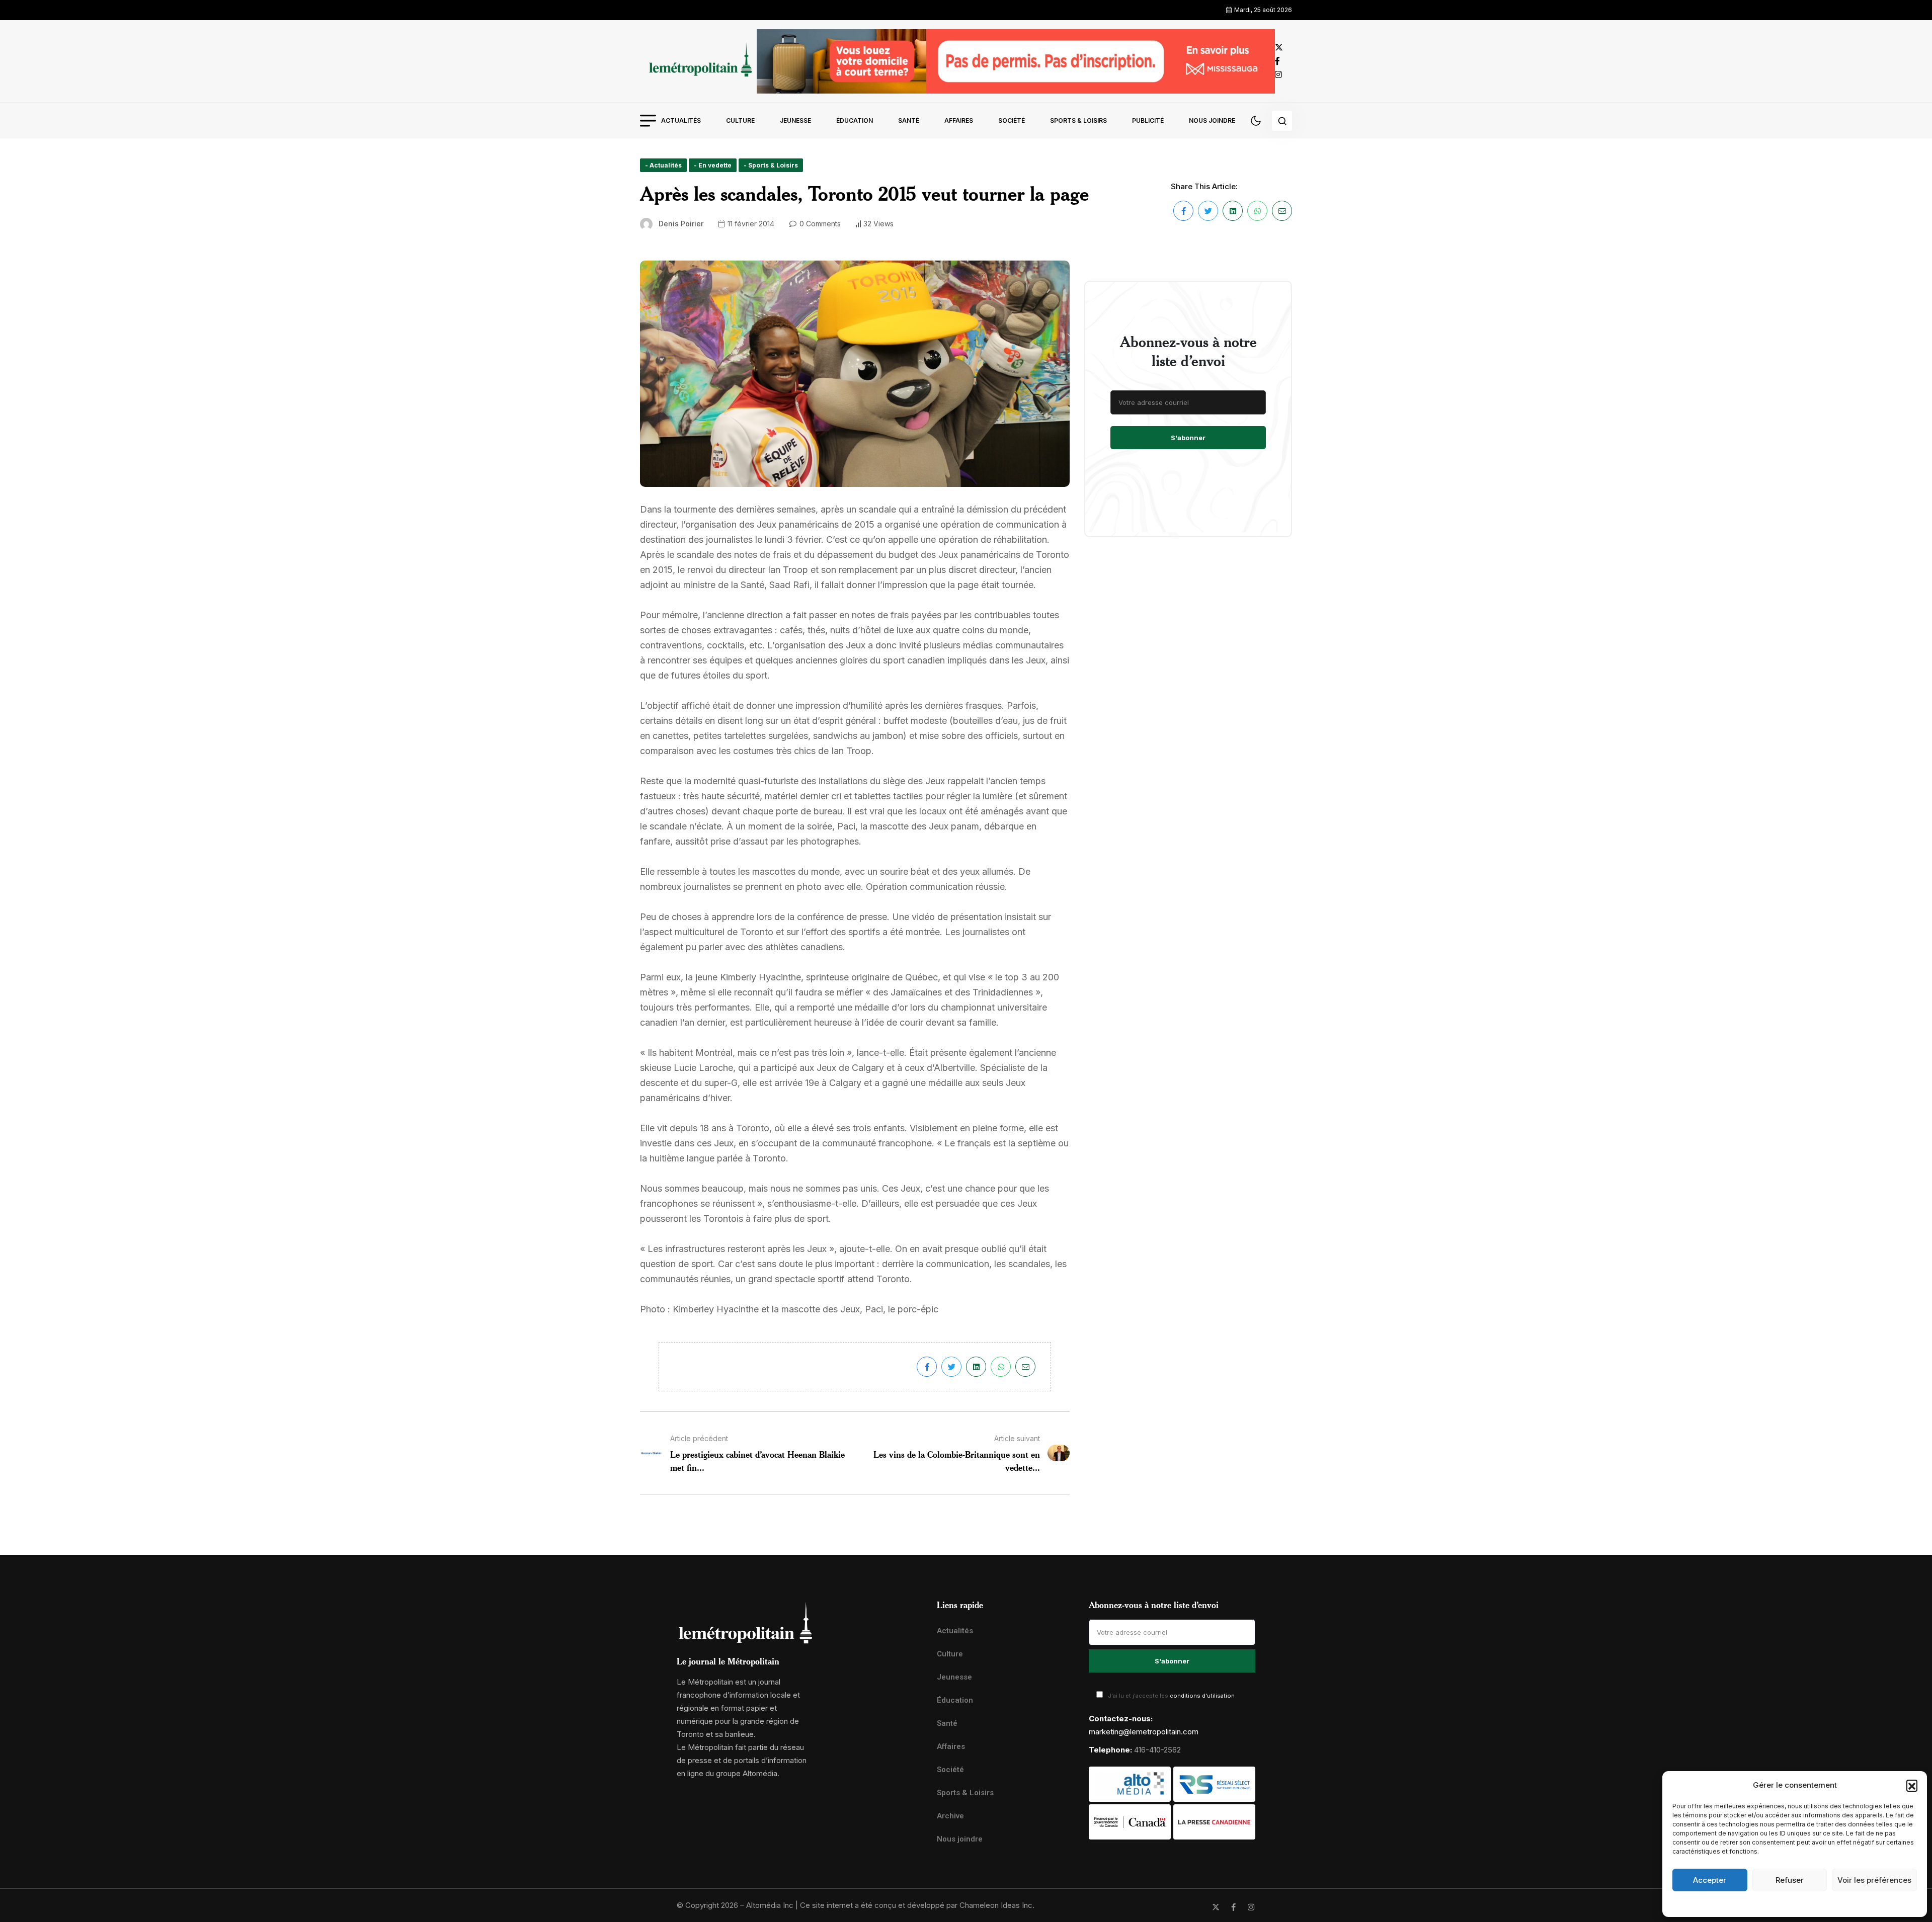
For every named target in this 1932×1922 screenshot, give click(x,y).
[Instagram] (1251, 1907)
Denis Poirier (681, 224)
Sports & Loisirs (1078, 120)
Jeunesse (795, 120)
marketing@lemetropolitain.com (1144, 1732)
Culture (740, 120)
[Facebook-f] (1233, 1907)
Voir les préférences (1874, 1880)
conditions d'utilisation (1202, 1696)
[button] (1912, 1785)
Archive (950, 1816)
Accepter (1710, 1880)
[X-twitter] (1216, 1907)
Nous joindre (1212, 120)
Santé (909, 120)
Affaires (959, 120)
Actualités (681, 120)
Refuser (1790, 1880)
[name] (698, 61)
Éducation (855, 120)
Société (1012, 120)
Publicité (1148, 120)
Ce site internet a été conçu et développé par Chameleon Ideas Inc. (917, 1905)
